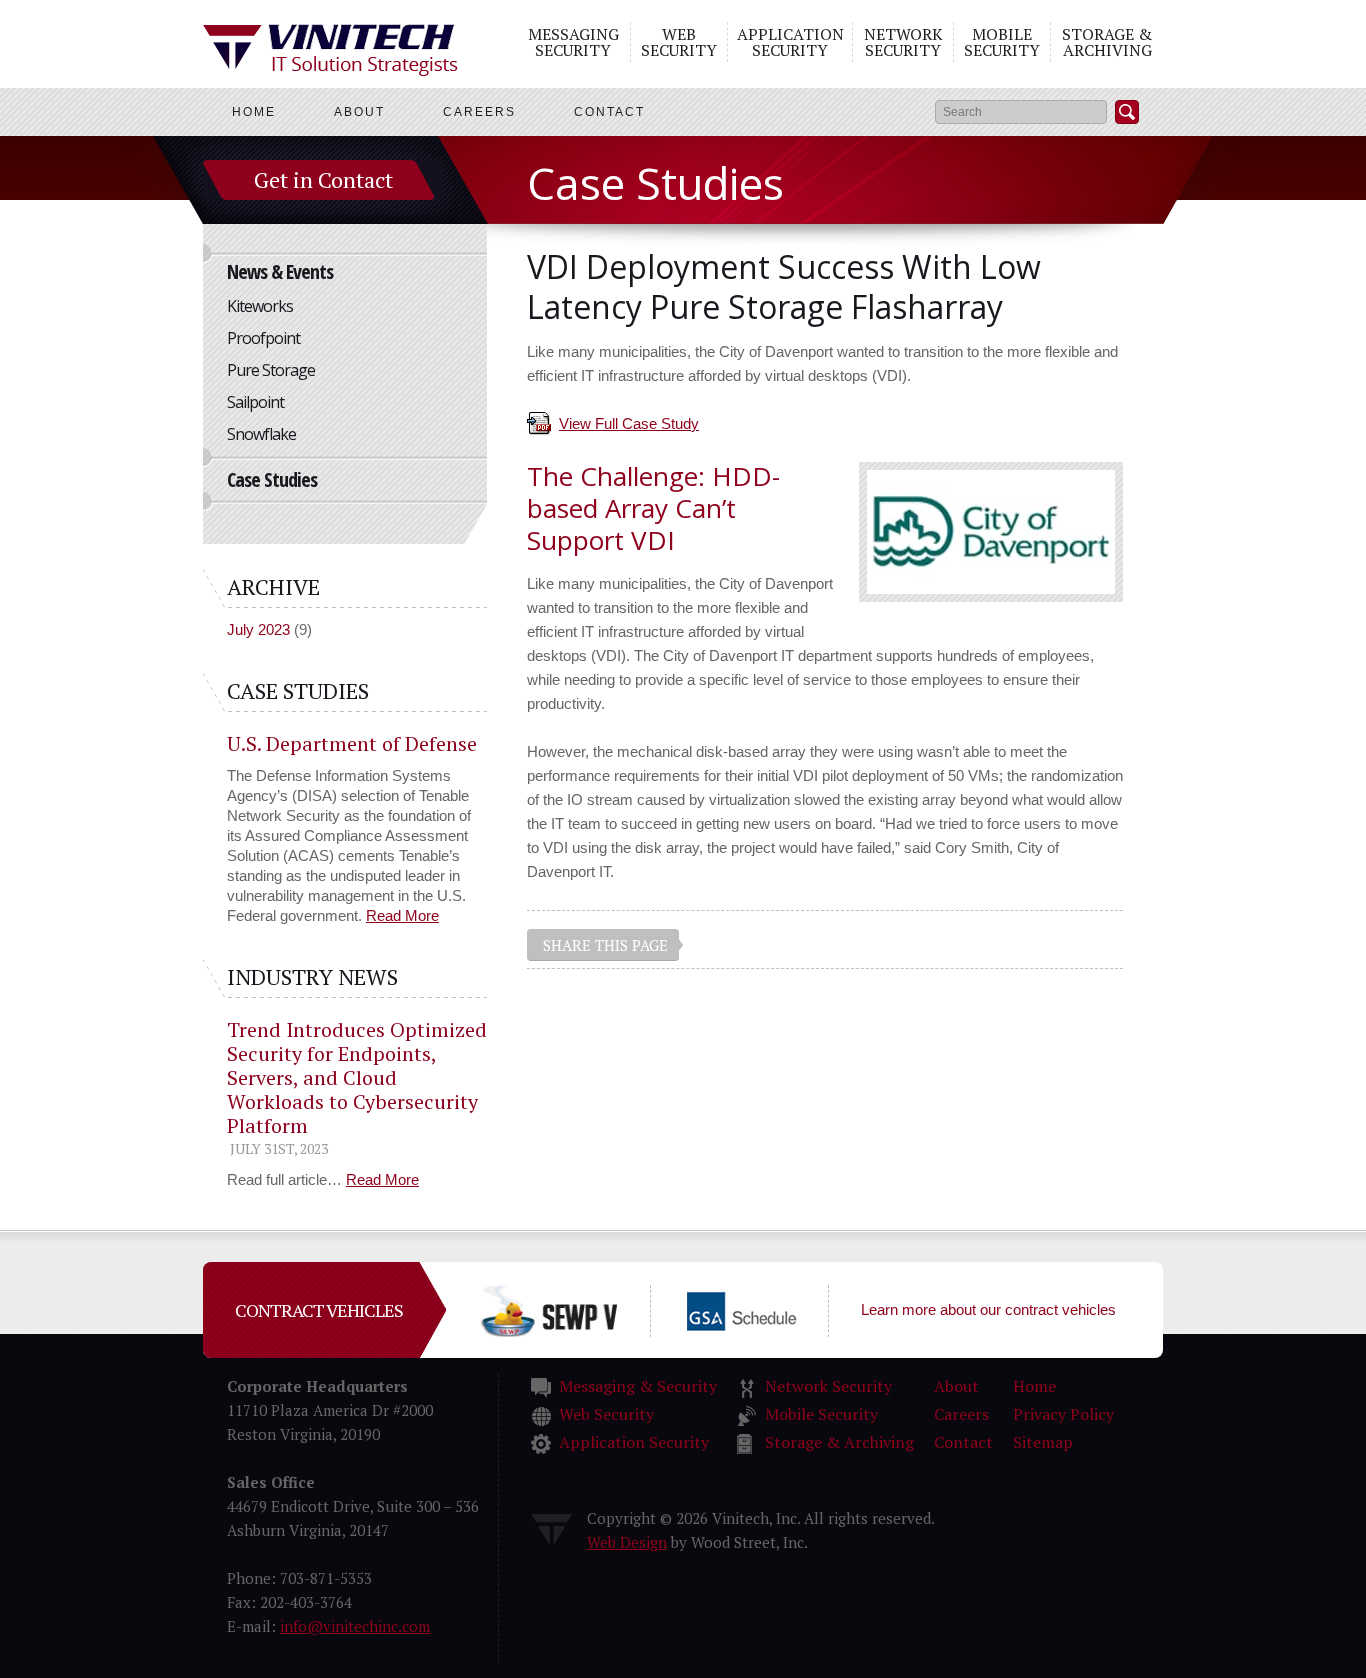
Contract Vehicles (319, 1310)
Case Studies (272, 479)
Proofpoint (263, 338)
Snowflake (261, 434)
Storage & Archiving (1107, 42)
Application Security (790, 42)
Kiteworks (260, 306)
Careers (479, 112)
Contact (609, 112)
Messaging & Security (638, 1386)
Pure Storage (271, 370)
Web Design (627, 1542)
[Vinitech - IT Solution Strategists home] (331, 50)
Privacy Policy (1063, 1414)
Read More (402, 915)
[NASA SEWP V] (581, 1309)
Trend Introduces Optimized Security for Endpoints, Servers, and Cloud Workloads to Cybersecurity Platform (357, 1077)
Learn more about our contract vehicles (988, 1309)
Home (254, 112)
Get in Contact (323, 179)
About (359, 112)
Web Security (679, 42)
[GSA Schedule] (774, 1309)
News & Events (280, 271)
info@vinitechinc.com (355, 1626)
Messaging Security (573, 42)
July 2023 (258, 629)
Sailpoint (255, 402)
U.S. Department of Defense (352, 743)
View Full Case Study (629, 423)
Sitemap (1043, 1442)
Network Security (903, 42)
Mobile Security (1002, 42)
